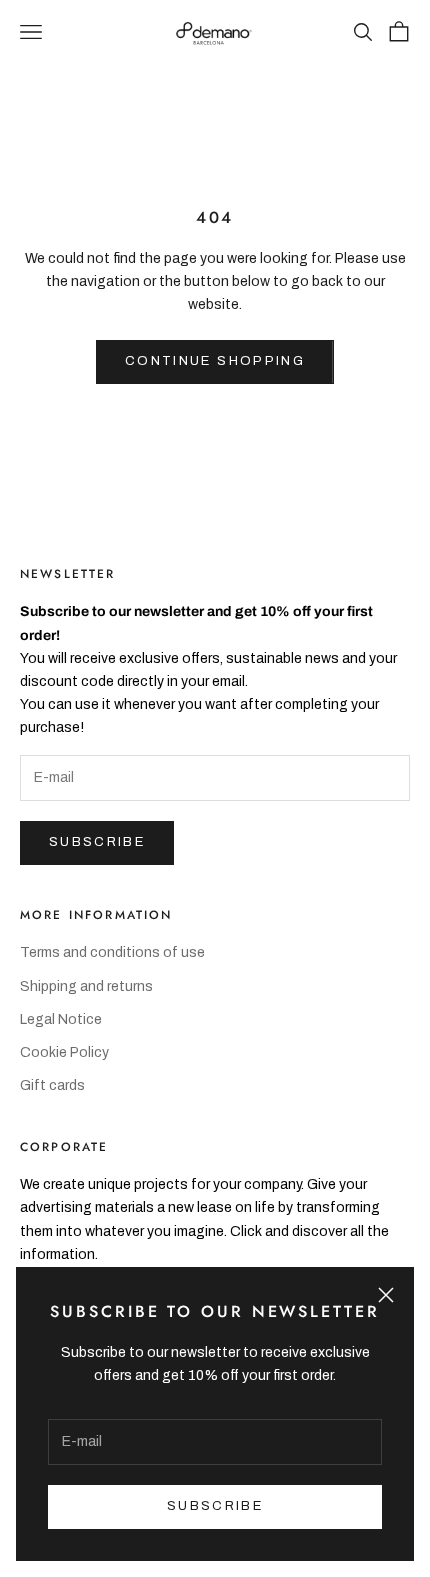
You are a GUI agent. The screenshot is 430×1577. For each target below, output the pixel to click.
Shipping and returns (86, 986)
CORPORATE (64, 1147)
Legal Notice (61, 1019)
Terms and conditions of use (112, 952)
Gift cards (52, 1085)
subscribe (215, 1506)
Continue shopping (215, 361)
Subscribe (97, 842)
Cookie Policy (64, 1052)
